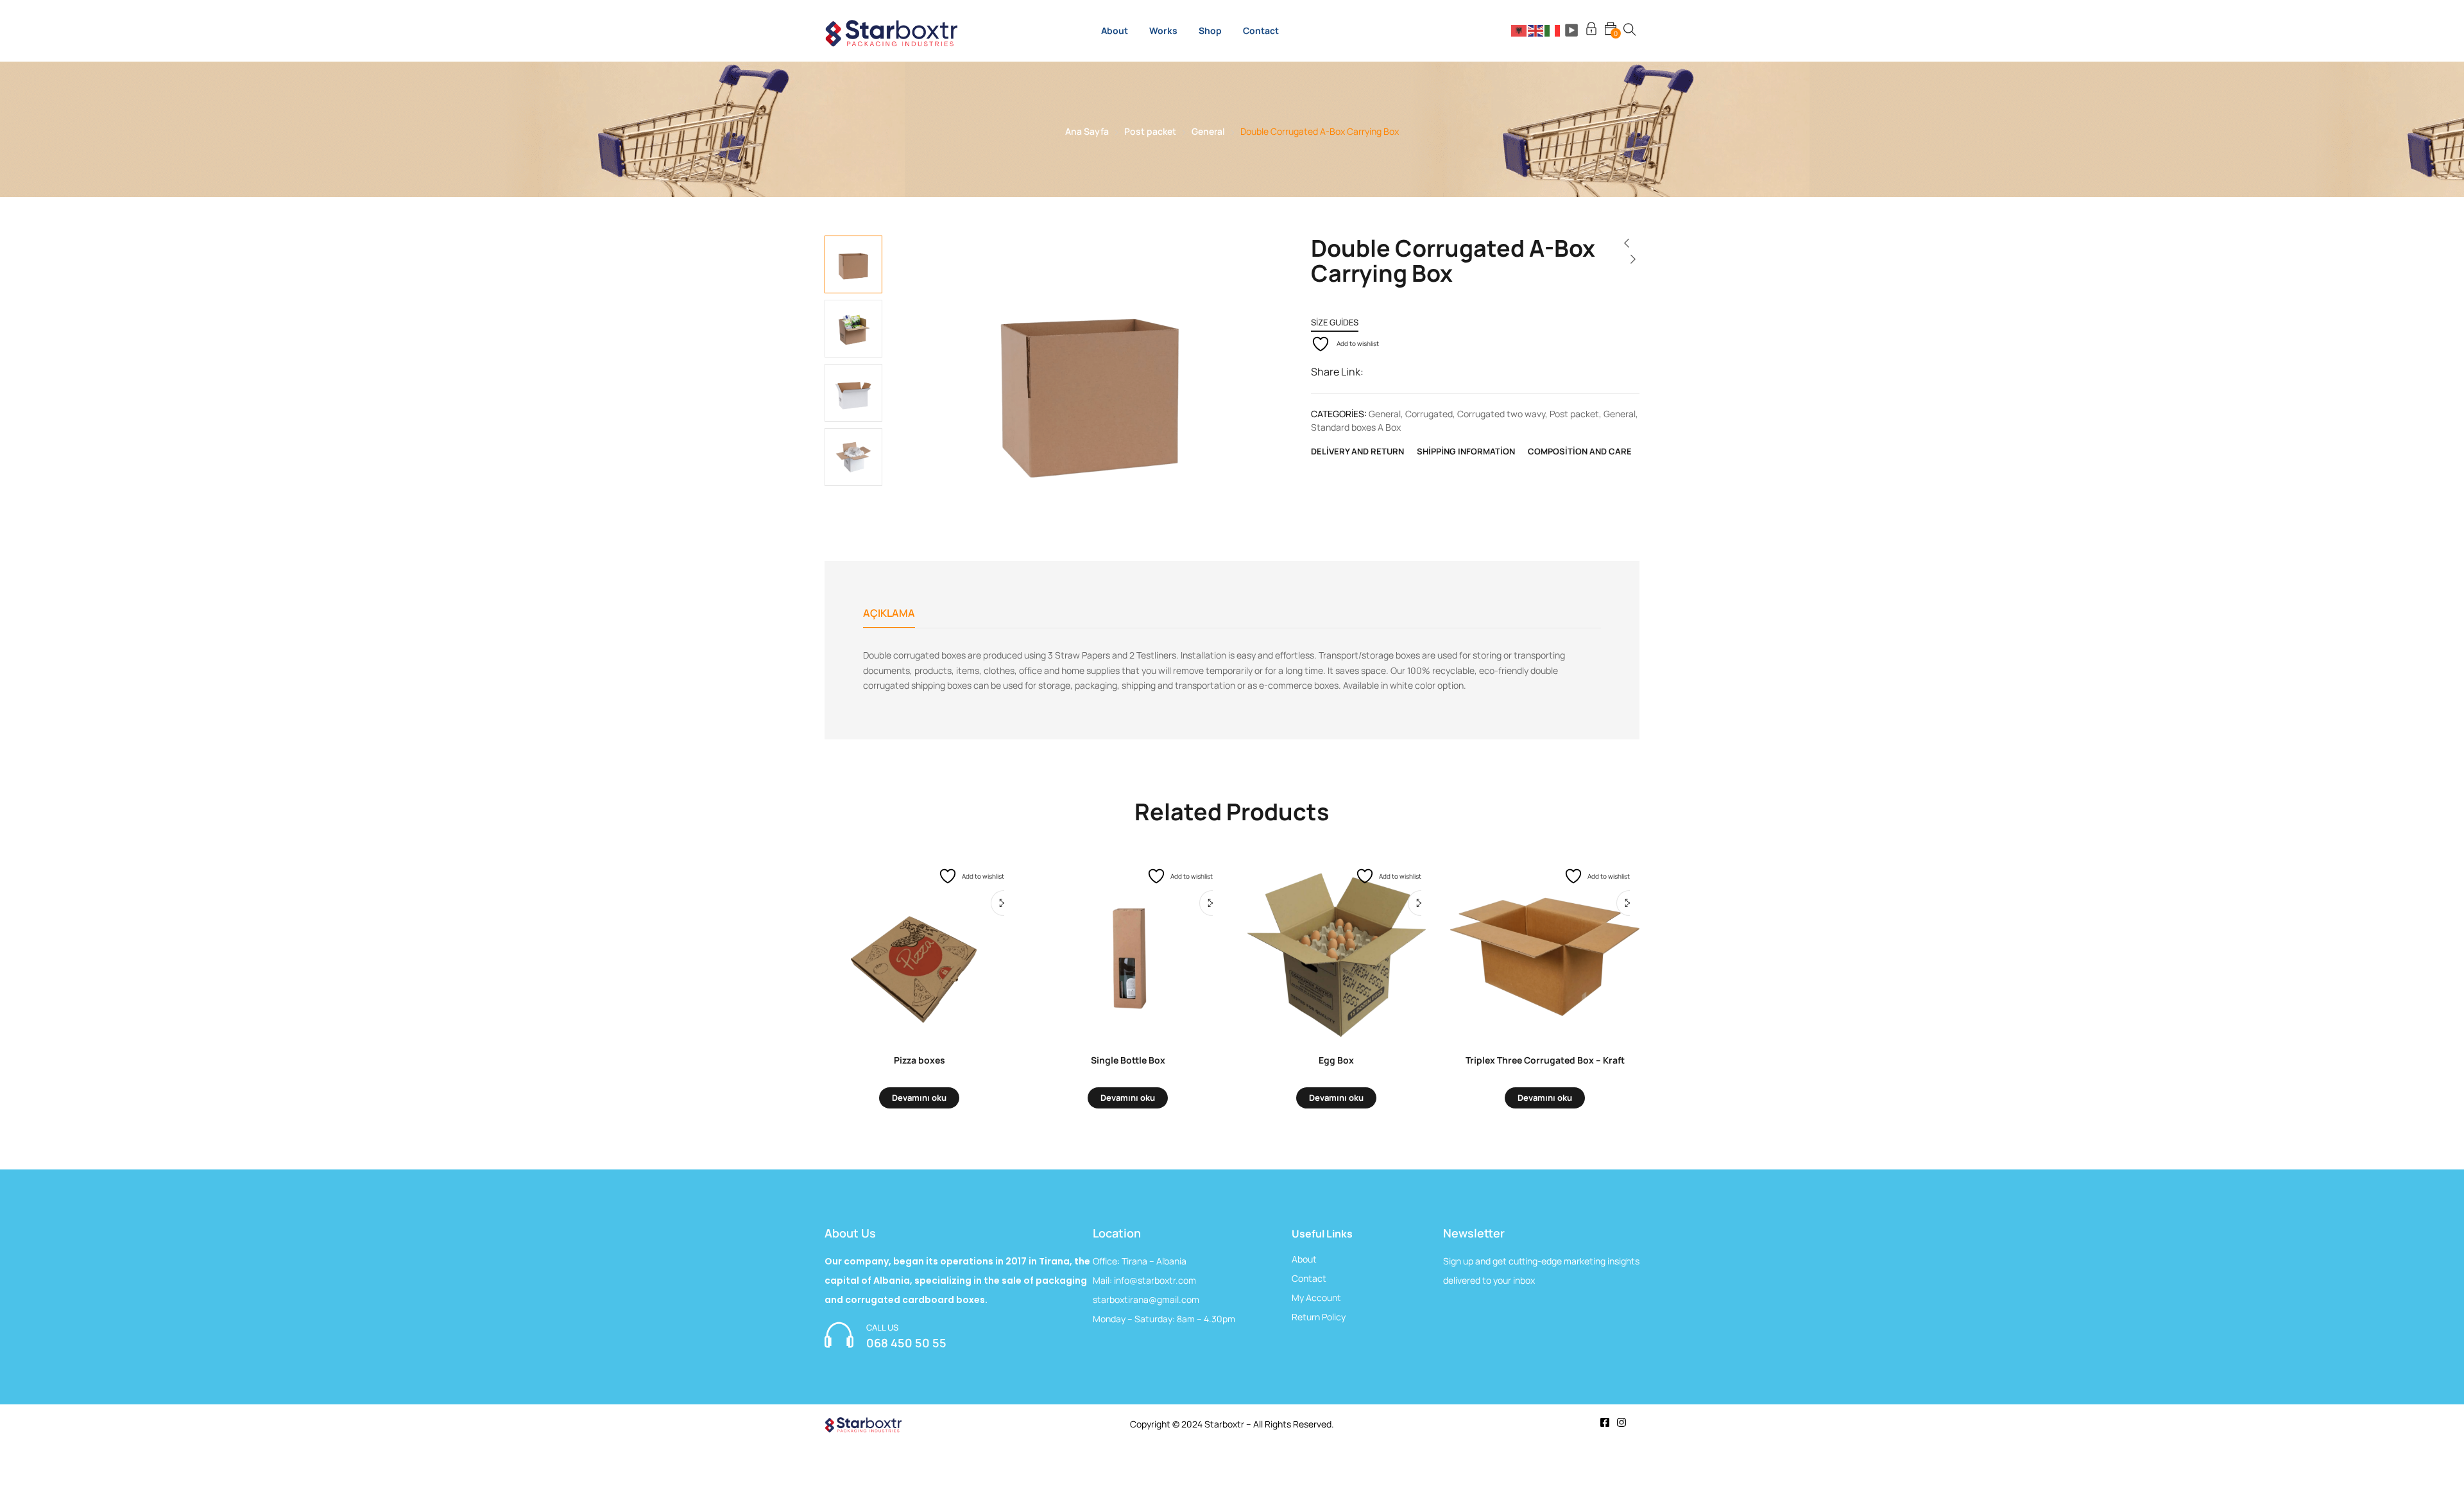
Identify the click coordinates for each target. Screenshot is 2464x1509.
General (1208, 131)
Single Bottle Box (1128, 1060)
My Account (1316, 1298)
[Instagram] (1621, 1422)
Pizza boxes (920, 1060)
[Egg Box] (1336, 947)
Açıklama (889, 613)
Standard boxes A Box (1356, 427)
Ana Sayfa (1087, 131)
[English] (1536, 30)
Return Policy (1319, 1317)
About (1115, 30)
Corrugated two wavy (1501, 414)
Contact (1261, 30)
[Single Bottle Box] (1128, 947)
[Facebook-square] (1605, 1422)
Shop (1210, 30)
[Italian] (1553, 30)
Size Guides (1335, 322)
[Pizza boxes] (919, 947)
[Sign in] (1591, 30)
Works (1163, 30)
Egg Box (1336, 1060)
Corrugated (1429, 414)
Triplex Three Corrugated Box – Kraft (1545, 1060)
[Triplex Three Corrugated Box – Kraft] (1545, 947)
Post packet (1150, 131)
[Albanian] (1519, 30)
